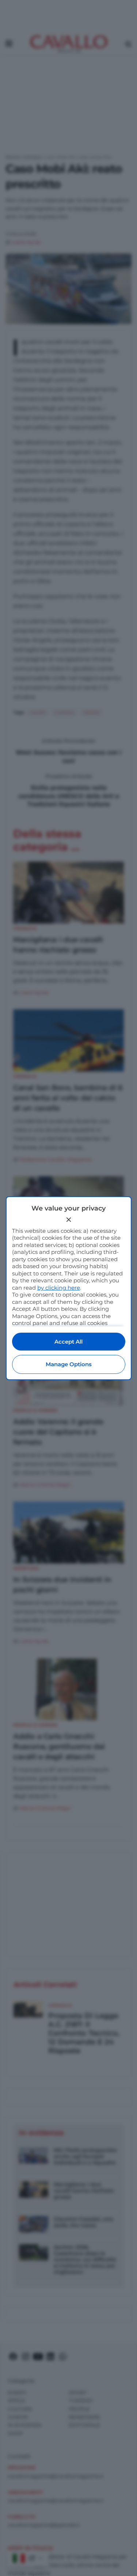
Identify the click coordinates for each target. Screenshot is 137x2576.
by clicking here (59, 1288)
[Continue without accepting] (69, 1220)
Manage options (69, 1364)
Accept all (68, 1342)
